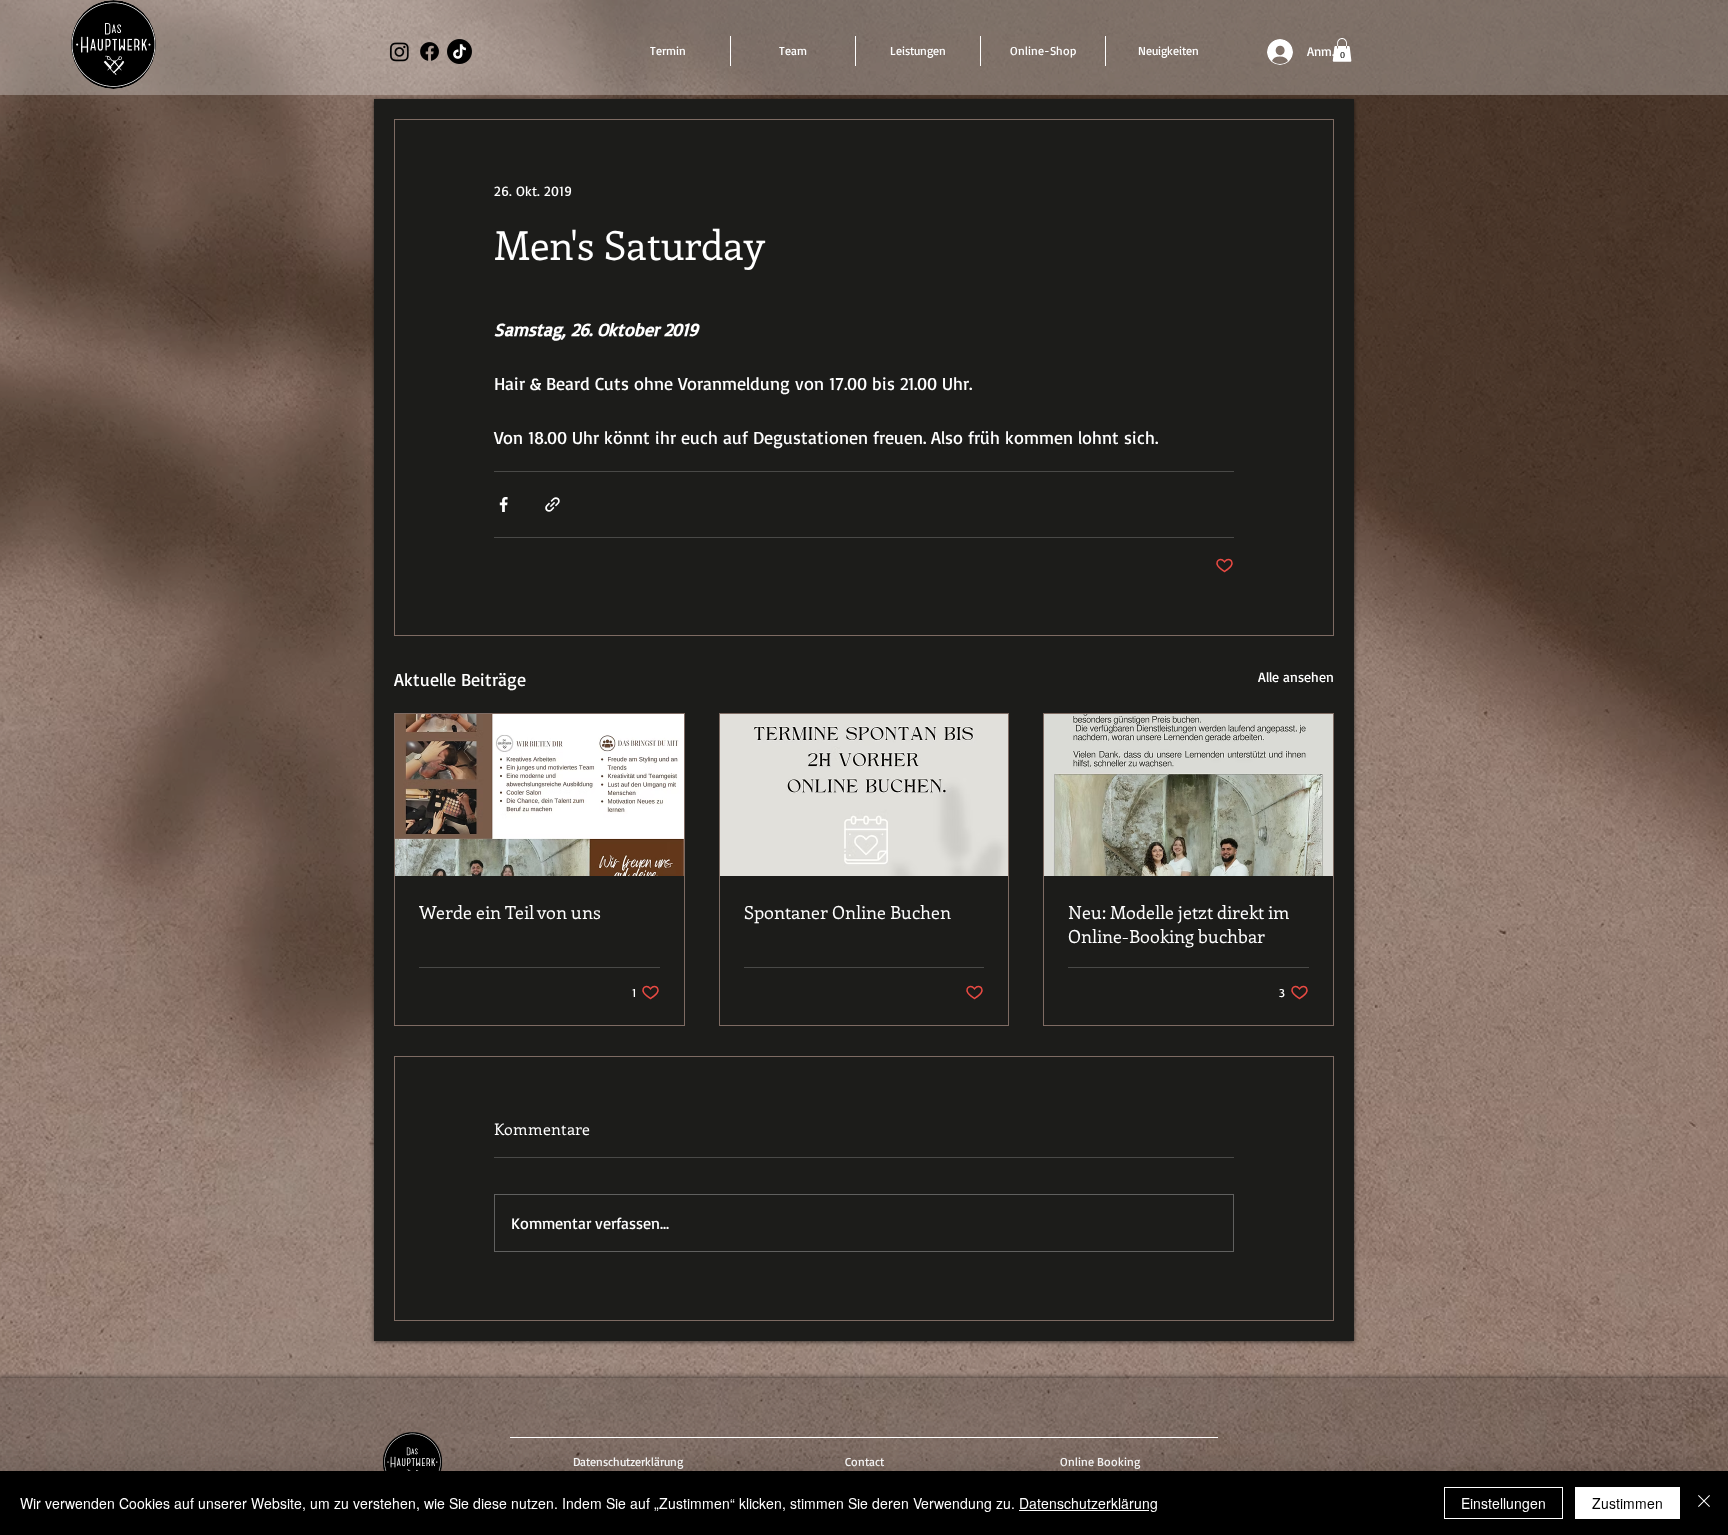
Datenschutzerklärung (1088, 1503)
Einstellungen (1503, 1503)
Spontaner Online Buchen (847, 912)
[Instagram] (399, 51)
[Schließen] (1704, 1503)
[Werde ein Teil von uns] (539, 795)
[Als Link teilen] (552, 504)
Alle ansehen (1296, 676)
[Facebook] (429, 51)
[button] (1342, 50)
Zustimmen (1627, 1503)
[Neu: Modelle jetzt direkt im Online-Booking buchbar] (1188, 795)
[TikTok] (459, 51)
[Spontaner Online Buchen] (864, 795)
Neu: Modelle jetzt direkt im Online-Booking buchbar (1178, 924)
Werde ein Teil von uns (510, 912)
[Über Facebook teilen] (503, 504)
